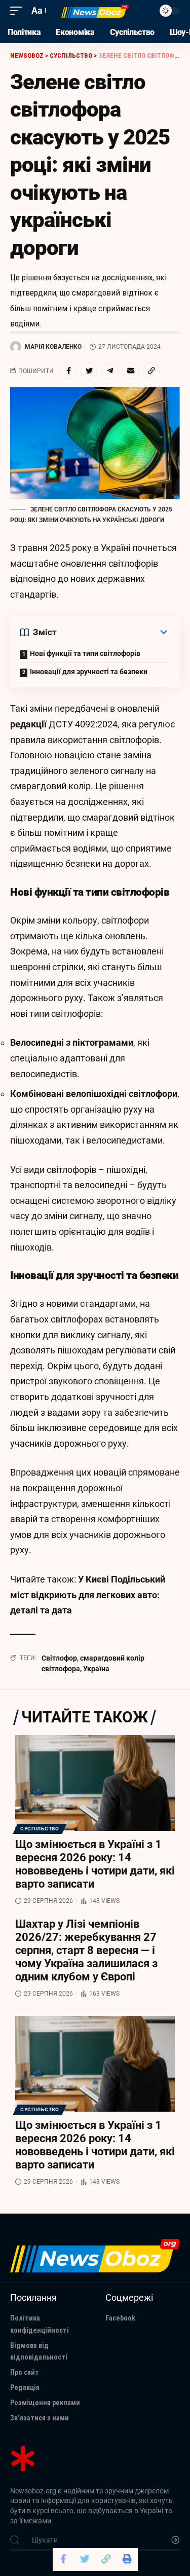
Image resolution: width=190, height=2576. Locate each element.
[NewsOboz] (95, 11)
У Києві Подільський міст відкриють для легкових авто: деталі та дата (88, 1595)
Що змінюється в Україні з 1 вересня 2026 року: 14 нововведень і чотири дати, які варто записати (95, 1864)
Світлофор (59, 1658)
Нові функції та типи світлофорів (85, 653)
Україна (96, 1669)
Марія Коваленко (53, 347)
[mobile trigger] (19, 11)
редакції (28, 724)
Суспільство (40, 1829)
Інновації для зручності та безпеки (89, 672)
